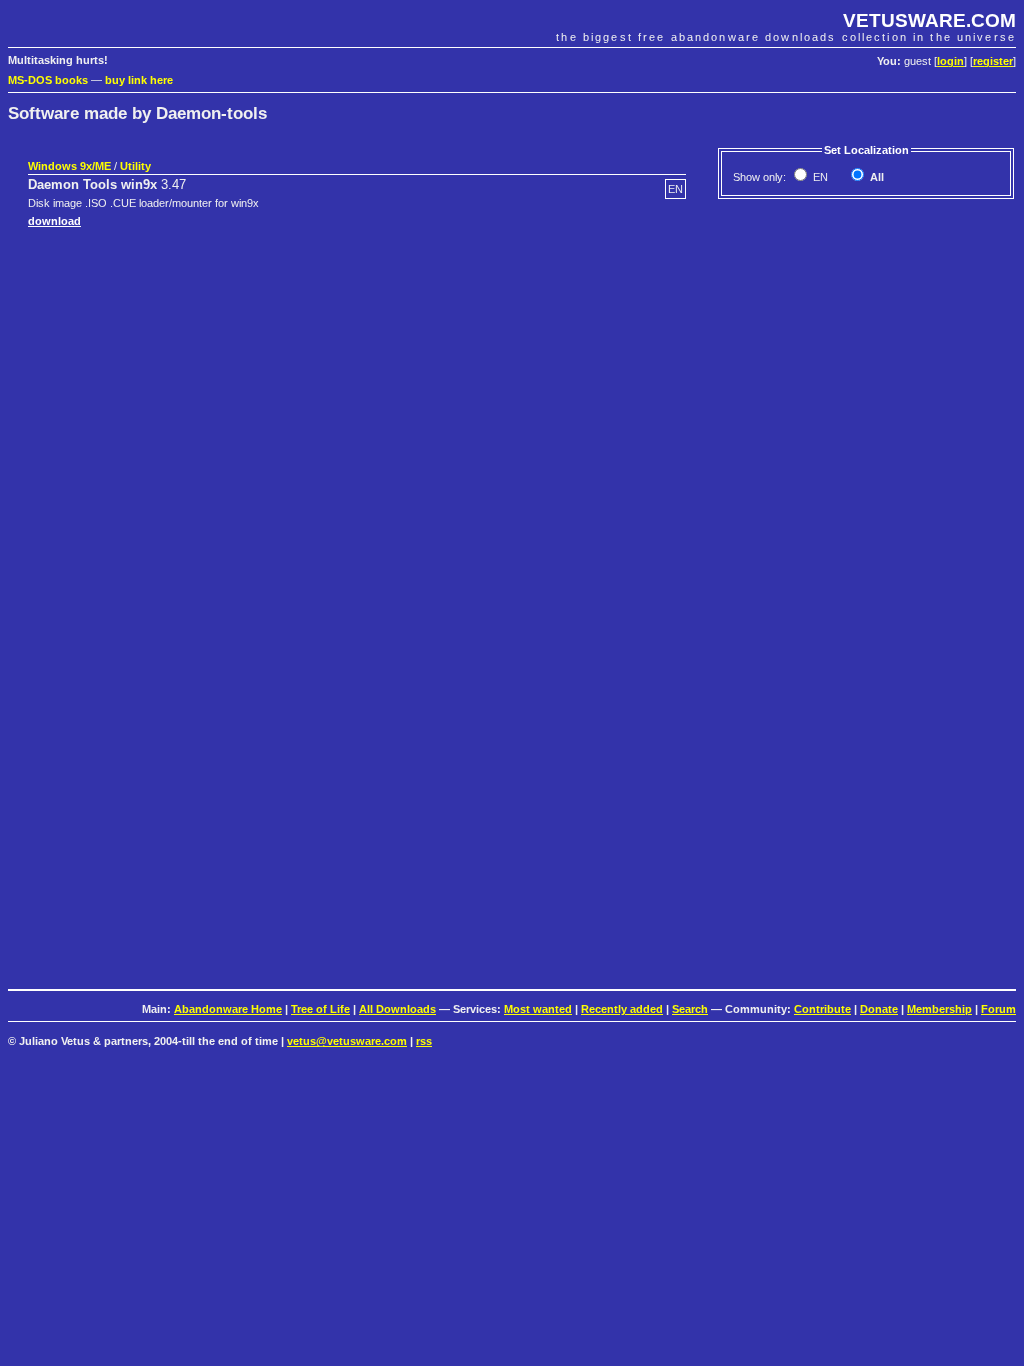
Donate (879, 1009)
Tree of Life (320, 1009)
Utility (135, 166)
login (950, 61)
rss (424, 1041)
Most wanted (538, 1009)
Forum (998, 1009)
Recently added (622, 1009)
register (993, 61)
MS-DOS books (48, 80)
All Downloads (397, 1009)
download (54, 221)
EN (819, 177)
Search (690, 1009)
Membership (939, 1009)
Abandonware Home (228, 1009)
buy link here (139, 80)
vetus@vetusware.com (347, 1041)
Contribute (822, 1009)
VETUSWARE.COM (929, 20)
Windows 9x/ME (69, 166)
